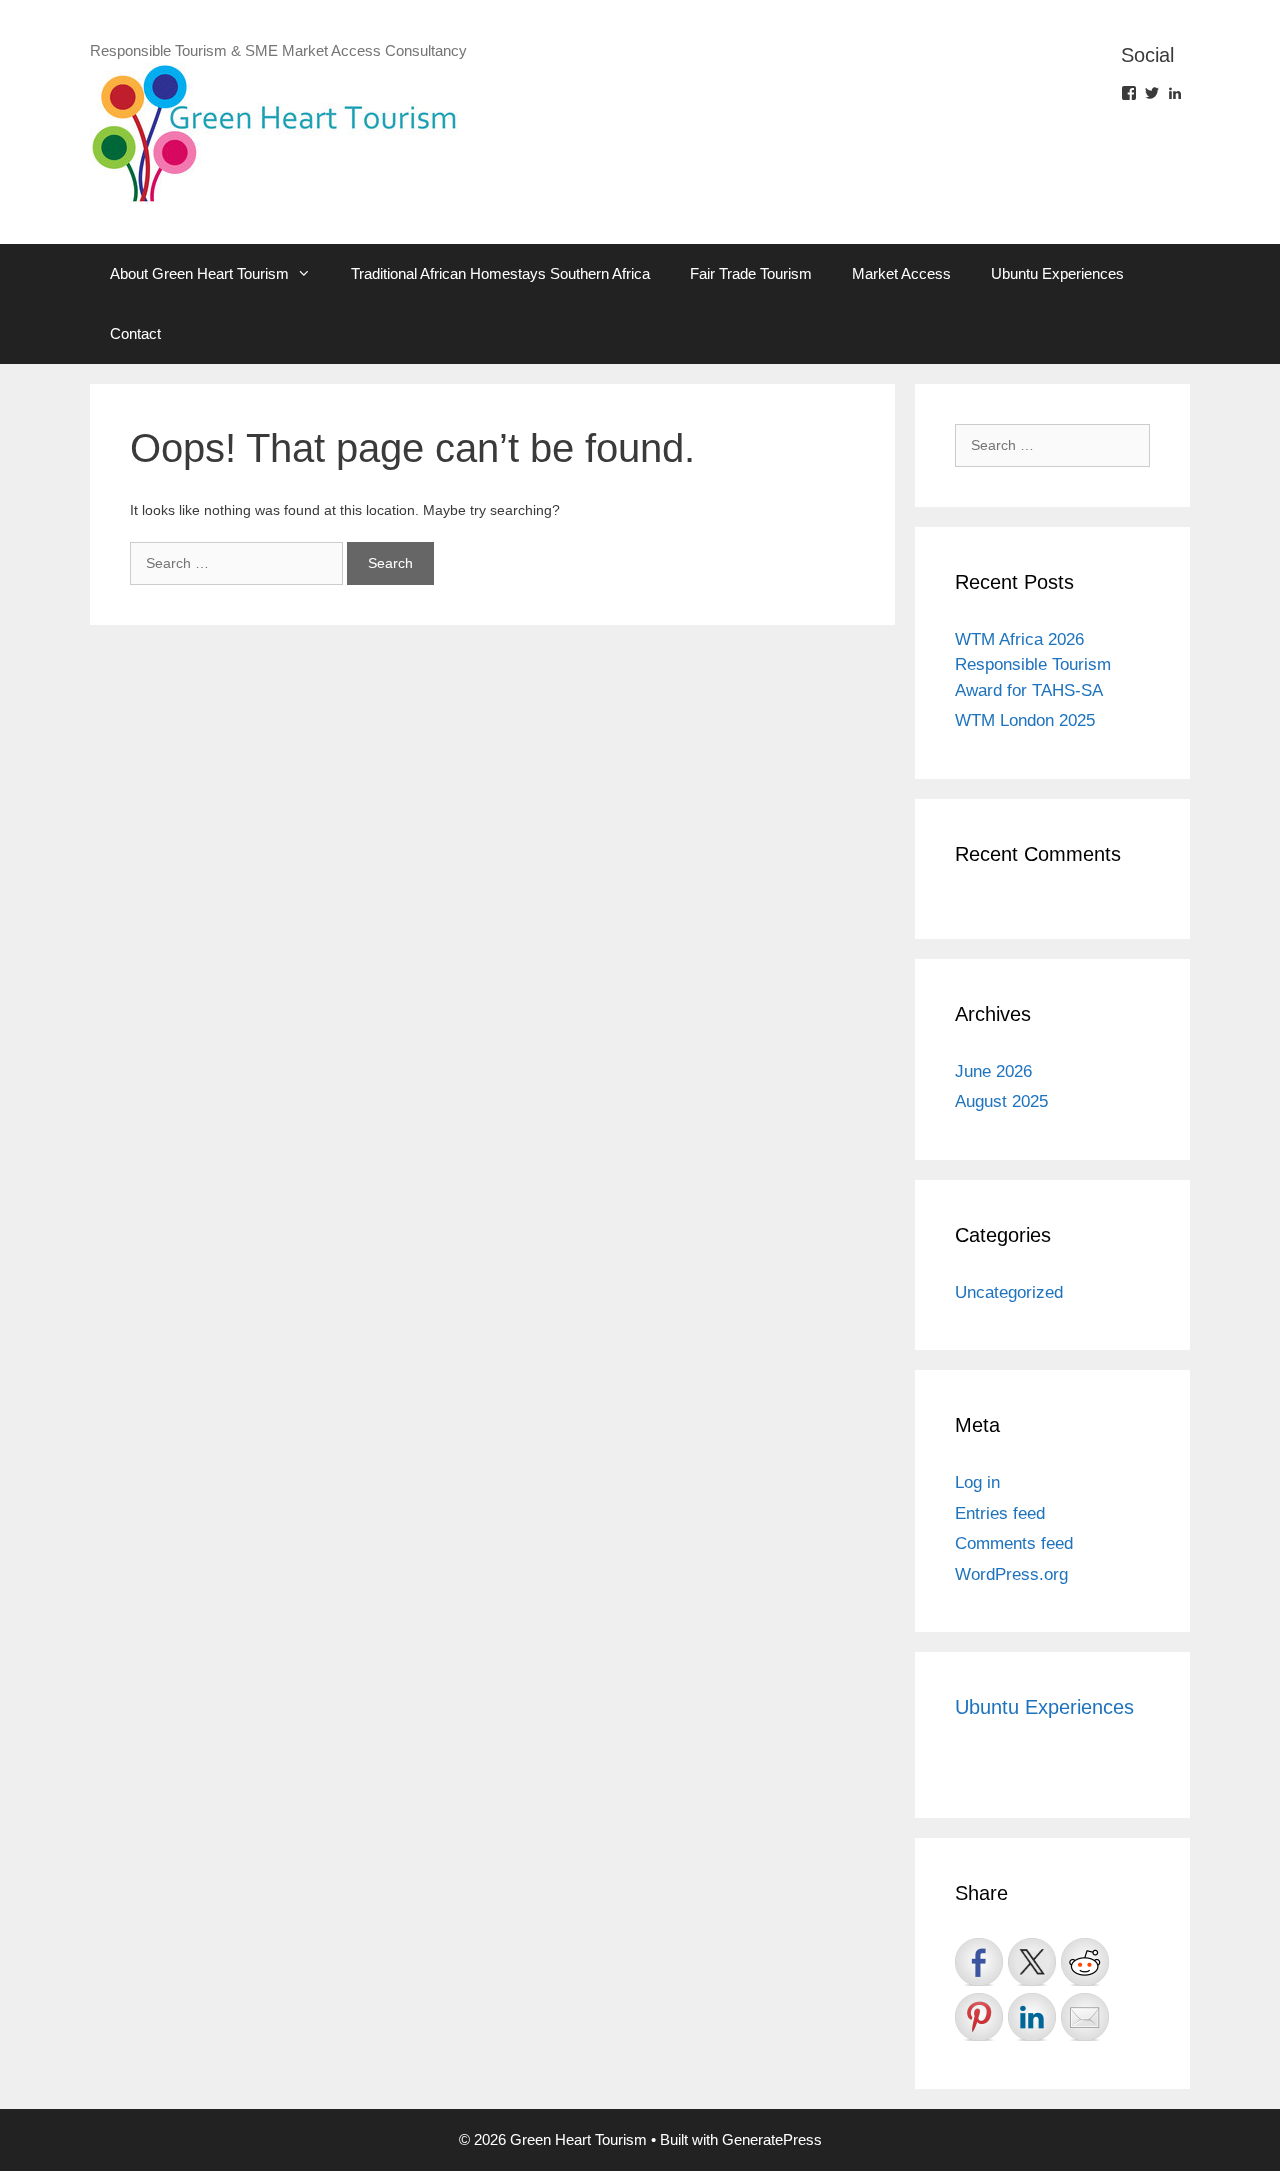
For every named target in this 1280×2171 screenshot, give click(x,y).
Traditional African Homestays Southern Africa (500, 273)
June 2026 (993, 1071)
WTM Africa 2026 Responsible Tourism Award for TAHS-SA (1033, 665)
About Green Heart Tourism (199, 273)
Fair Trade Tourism (751, 273)
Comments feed (1014, 1543)
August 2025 (1001, 1101)
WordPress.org (1011, 1574)
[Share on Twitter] (1032, 1962)
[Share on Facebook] (979, 1962)
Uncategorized (1009, 1292)
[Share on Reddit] (1085, 1962)
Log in (977, 1482)
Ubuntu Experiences (1057, 273)
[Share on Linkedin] (1032, 2017)
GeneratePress (772, 2139)
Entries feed (1000, 1513)
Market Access (901, 273)
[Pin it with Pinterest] (979, 2017)
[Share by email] (1085, 2017)
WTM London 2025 (1025, 720)
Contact (135, 333)
